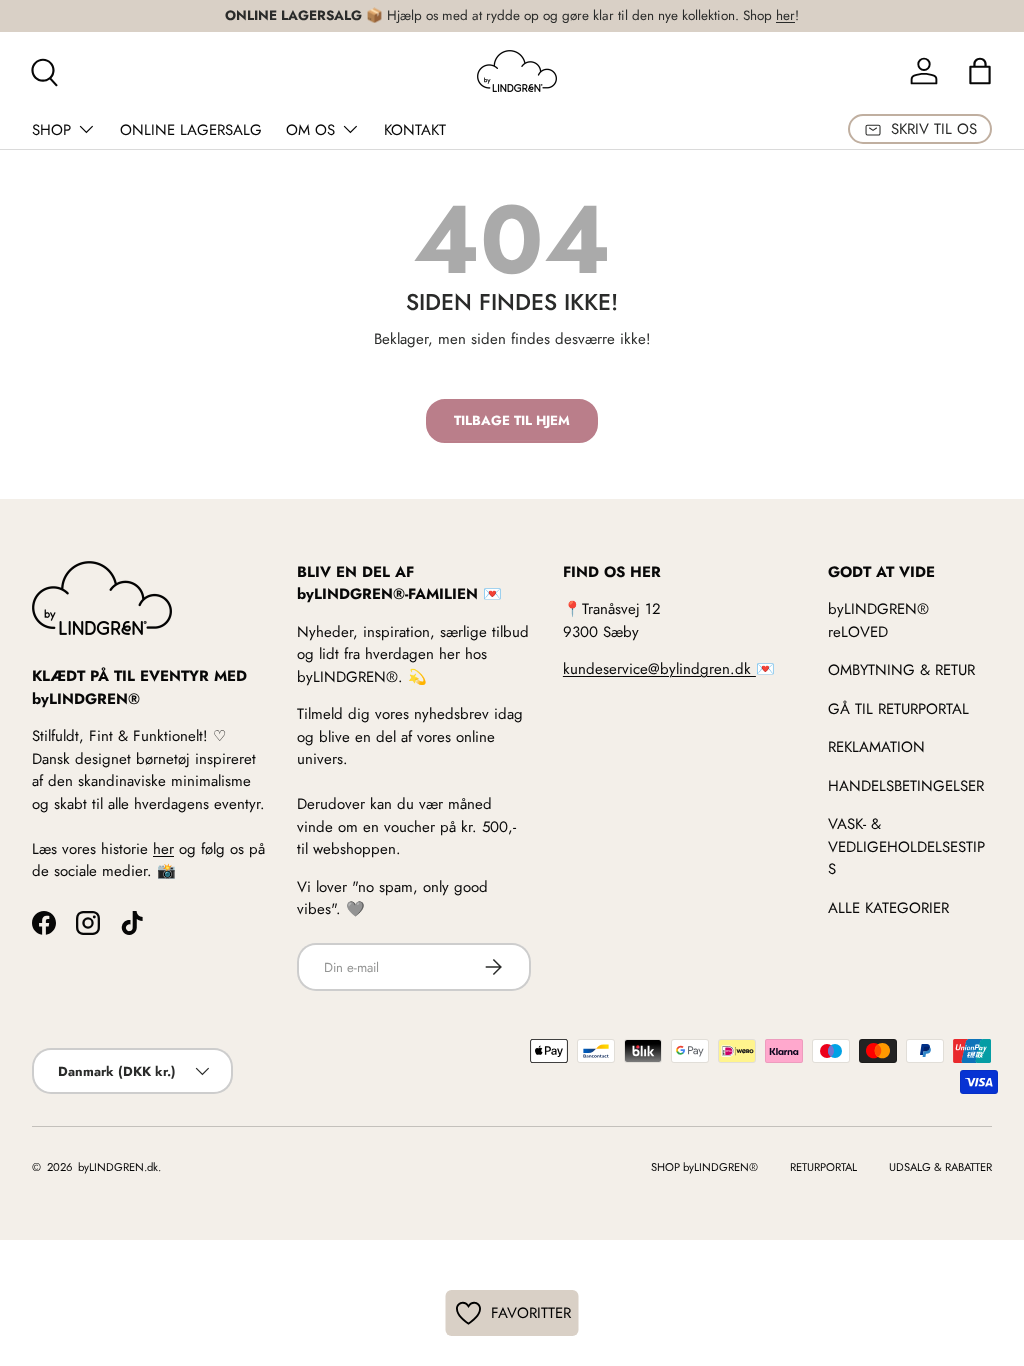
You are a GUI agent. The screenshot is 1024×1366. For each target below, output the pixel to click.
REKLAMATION (876, 747)
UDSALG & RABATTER (940, 1167)
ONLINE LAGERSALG (191, 130)
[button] (980, 71)
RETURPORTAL (823, 1167)
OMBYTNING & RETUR (901, 670)
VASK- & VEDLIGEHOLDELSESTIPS (906, 846)
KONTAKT (415, 130)
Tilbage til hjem (512, 420)
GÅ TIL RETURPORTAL (898, 709)
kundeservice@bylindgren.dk (659, 669)
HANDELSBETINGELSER (906, 786)
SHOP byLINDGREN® (704, 1167)
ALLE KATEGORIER (888, 908)
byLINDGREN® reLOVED (878, 620)
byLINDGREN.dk (116, 1167)
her (785, 15)
